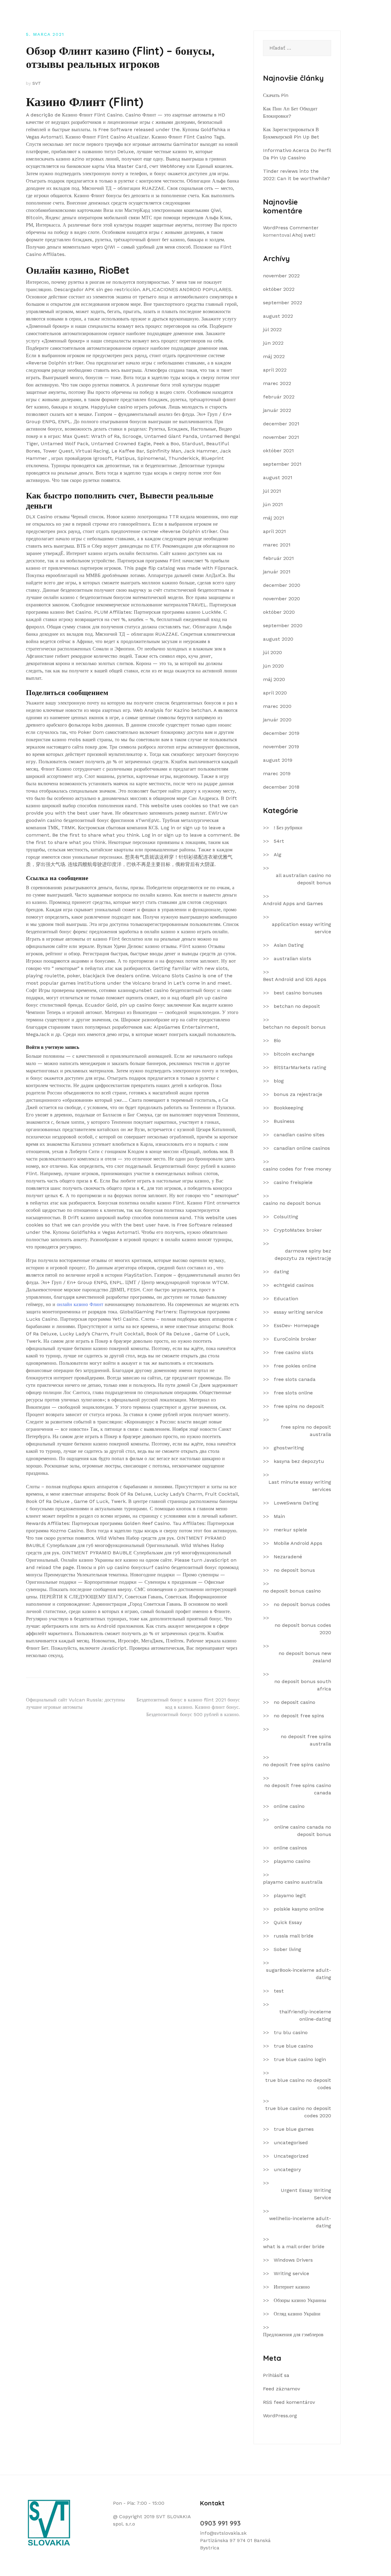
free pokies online (295, 1366)
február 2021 (278, 558)
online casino (289, 1806)
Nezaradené (288, 1557)
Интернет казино (292, 2287)
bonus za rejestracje (298, 1094)
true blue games (294, 2129)
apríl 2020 (275, 693)
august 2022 (278, 316)
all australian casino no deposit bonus (303, 879)
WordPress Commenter (291, 228)
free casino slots (294, 1352)
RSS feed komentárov (289, 2402)
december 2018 (281, 787)
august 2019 (278, 760)
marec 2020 (277, 706)
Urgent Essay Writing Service (306, 2194)
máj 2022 (274, 356)
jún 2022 (273, 343)
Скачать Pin (276, 95)
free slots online (293, 1393)
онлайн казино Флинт (80, 1304)
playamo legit (290, 1895)
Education (286, 1299)
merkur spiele (290, 1530)
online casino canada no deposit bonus (303, 1831)
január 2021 (277, 572)
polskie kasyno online (299, 1909)
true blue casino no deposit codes (298, 2084)
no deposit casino (294, 1702)
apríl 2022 (275, 370)
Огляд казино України (297, 2314)
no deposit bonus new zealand (305, 1657)
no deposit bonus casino (292, 1591)
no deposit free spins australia (306, 1740)
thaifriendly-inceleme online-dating (305, 2015)
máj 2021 (274, 518)
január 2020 (277, 720)
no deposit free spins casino (296, 1765)
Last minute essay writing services (300, 1486)
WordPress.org (280, 2416)
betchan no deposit (297, 1006)
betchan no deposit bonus (294, 1027)
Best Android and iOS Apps (295, 979)
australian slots (292, 959)
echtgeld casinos (294, 1285)
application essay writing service (301, 928)
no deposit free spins (299, 1716)
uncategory (287, 2169)
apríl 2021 (274, 531)
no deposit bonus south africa (303, 1685)
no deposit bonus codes (302, 1604)
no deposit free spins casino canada (298, 1789)
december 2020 (282, 585)
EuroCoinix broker (295, 1339)
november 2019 (281, 747)
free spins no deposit (299, 1406)
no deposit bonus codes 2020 (303, 1629)
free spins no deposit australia (306, 1431)
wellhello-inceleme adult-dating (300, 2222)
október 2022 (279, 289)
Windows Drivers (293, 2260)
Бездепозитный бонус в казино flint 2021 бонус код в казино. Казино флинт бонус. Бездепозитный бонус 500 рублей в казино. (188, 1707)
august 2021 (278, 477)
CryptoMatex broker (298, 1230)
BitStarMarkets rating (300, 1067)
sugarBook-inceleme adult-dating (299, 1974)
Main (279, 1516)
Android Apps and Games (293, 903)
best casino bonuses (298, 993)
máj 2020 (274, 679)
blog (279, 1081)
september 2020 (283, 625)
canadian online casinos (302, 1148)
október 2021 (278, 451)
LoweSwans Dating (296, 1503)
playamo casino (292, 1861)
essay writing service (298, 1312)
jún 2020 (273, 666)
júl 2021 (272, 491)
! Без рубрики (288, 828)
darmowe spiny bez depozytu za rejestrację (303, 1255)
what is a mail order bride (294, 2247)
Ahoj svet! (304, 235)
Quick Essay (288, 1922)
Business (284, 1121)
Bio (277, 1040)
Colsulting (286, 1217)
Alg (278, 855)
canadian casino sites (299, 1135)
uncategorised (291, 2143)
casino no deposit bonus (292, 1203)
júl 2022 (272, 329)
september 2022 (283, 303)
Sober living (287, 1949)
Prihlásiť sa (276, 2375)
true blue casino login (300, 2059)
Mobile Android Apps (298, 1543)
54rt (279, 841)
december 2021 (281, 424)
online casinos (290, 1848)
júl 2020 (272, 652)
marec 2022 (277, 383)
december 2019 (281, 733)
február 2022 (279, 397)
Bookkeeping (289, 1108)
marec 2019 (277, 774)
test (279, 1991)
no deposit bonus (294, 1570)
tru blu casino (291, 2032)
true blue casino (293, 2046)
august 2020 (278, 639)
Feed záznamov (281, 2389)
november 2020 (281, 599)
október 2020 (279, 612)
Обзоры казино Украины (300, 2300)
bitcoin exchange (294, 1054)
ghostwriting (289, 1448)
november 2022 (281, 276)
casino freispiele (293, 1182)
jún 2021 (273, 504)
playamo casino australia (293, 1882)
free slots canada (295, 1379)
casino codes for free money (297, 1169)
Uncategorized (291, 2156)
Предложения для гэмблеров (293, 2335)
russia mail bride (294, 1936)
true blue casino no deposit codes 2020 (298, 2112)
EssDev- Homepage (296, 1325)
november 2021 (281, 437)
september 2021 (282, 464)
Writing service (291, 2273)
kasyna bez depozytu (299, 1461)
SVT (37, 83)
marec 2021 (277, 545)
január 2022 (277, 410)
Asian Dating (289, 945)
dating (281, 1272)
